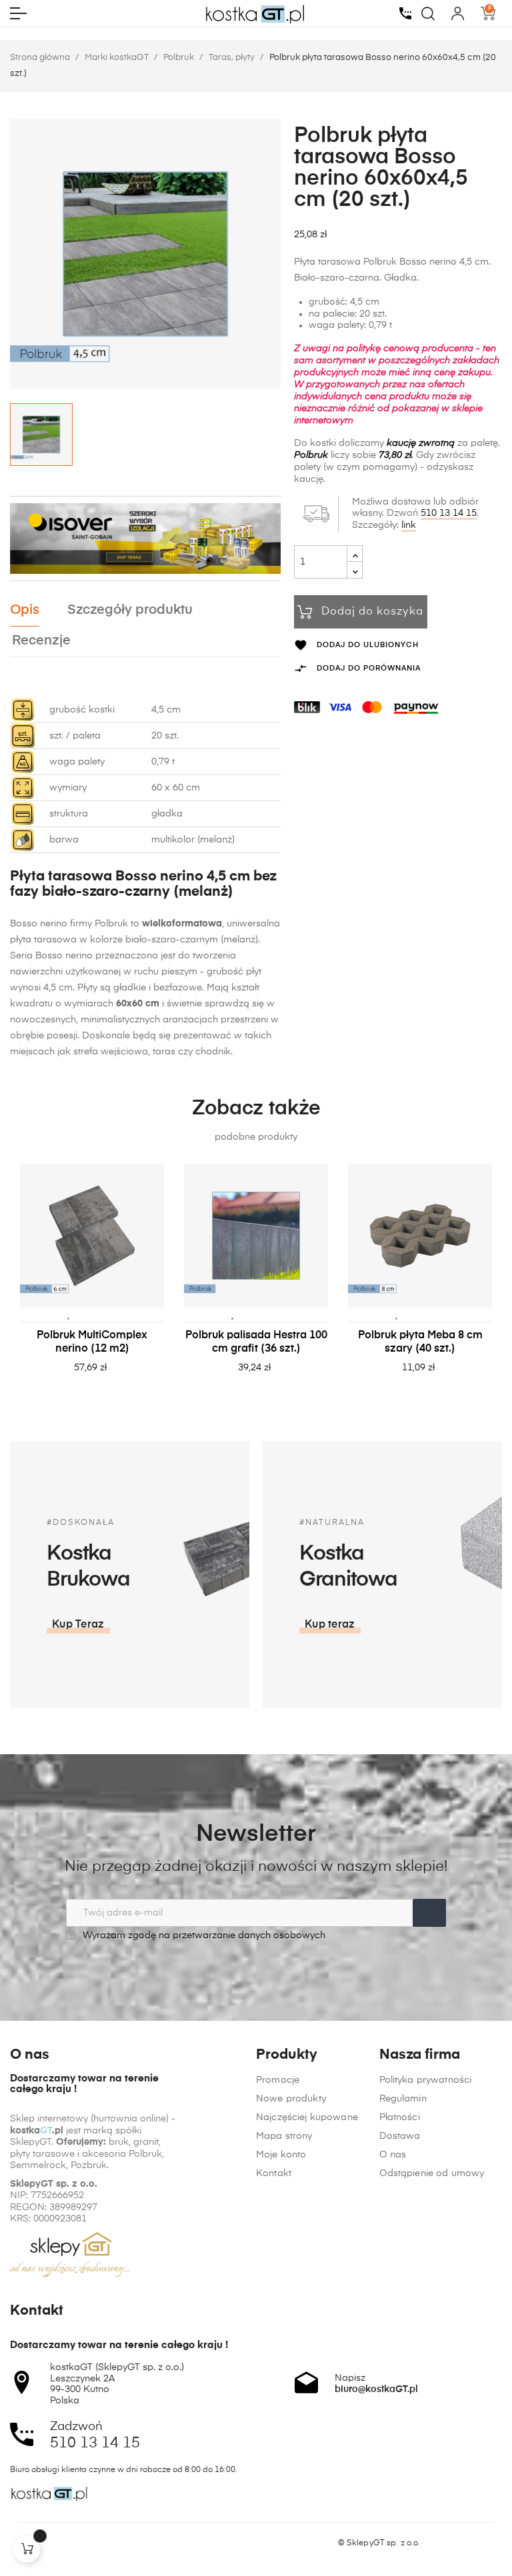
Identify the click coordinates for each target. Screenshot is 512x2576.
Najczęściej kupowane (307, 2117)
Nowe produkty (291, 2099)
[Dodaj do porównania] (89, 1314)
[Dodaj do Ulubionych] (69, 1314)
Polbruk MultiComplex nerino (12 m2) (92, 1342)
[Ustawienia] (458, 13)
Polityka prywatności (426, 2080)
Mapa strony (284, 2136)
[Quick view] (109, 1314)
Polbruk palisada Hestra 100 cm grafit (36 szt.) (256, 1342)
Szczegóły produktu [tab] (130, 610)
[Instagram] (41, 2543)
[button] (78, 1625)
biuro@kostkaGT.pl (376, 2389)
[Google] (67, 2543)
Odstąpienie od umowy (432, 2173)
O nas (393, 2155)
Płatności (400, 2117)
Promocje (278, 2080)
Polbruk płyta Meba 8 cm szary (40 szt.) (420, 1342)
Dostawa (400, 2136)
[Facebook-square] (16, 2543)
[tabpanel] (92, 1282)
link (409, 525)
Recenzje (41, 641)
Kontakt (274, 2173)
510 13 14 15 (449, 513)
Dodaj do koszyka (372, 612)
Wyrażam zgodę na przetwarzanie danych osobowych (203, 1935)
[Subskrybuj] (429, 1913)
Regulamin (403, 2099)
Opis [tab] (25, 610)
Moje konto (281, 2155)
